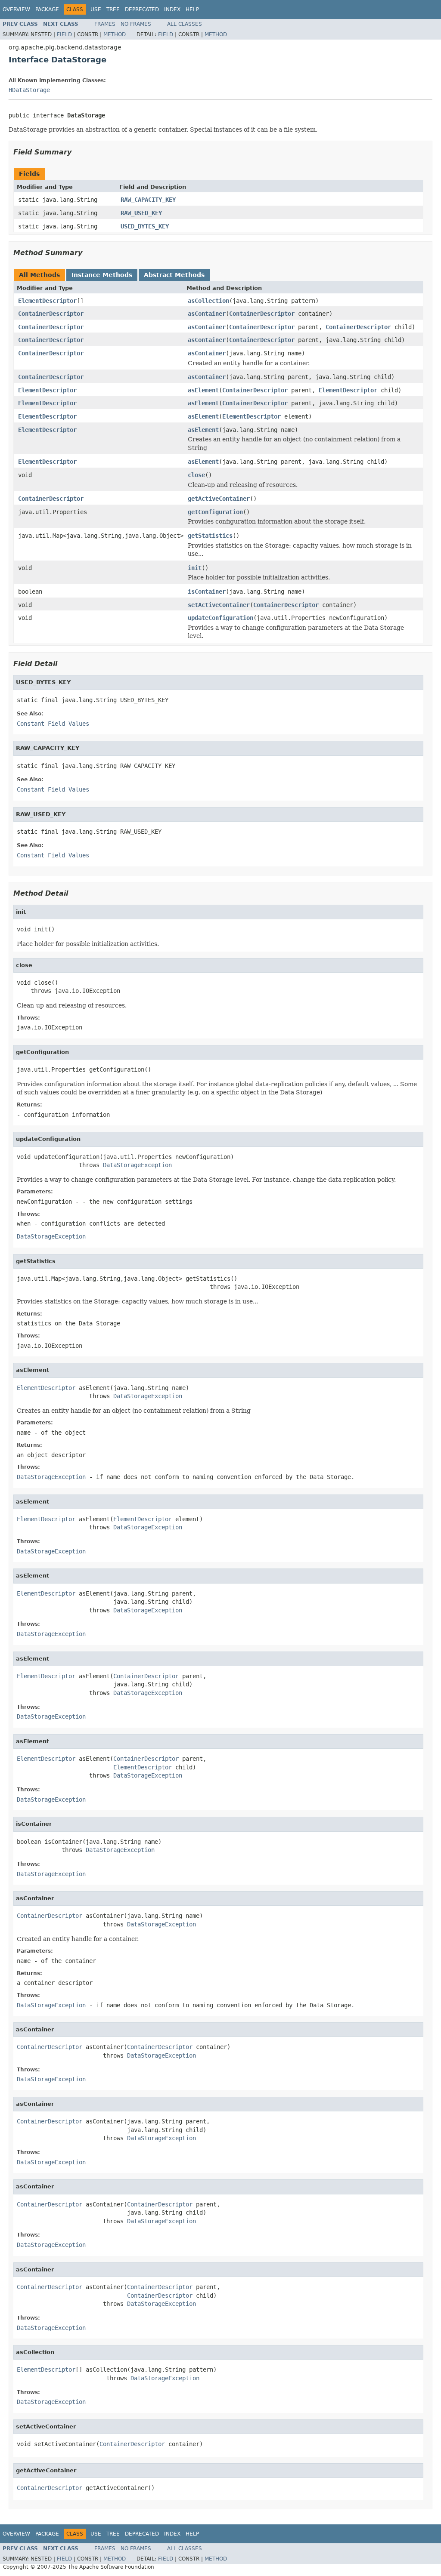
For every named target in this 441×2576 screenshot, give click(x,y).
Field (64, 34)
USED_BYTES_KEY (145, 226)
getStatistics (210, 536)
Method (115, 34)
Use (96, 9)
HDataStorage (29, 90)
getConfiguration (215, 512)
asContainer (207, 314)
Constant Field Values (53, 724)
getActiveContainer (219, 499)
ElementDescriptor (47, 301)
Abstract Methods (174, 275)
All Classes (185, 24)
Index (172, 9)
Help (192, 9)
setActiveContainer (219, 605)
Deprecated (142, 9)
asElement (203, 390)
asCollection (208, 301)
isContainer (207, 592)
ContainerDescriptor (51, 314)
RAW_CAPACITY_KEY (148, 200)
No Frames (136, 24)
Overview (16, 9)
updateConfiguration (220, 618)
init (195, 568)
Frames (105, 24)
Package (47, 9)
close (196, 475)
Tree (113, 9)
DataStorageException (137, 1165)
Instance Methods (102, 275)
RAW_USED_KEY (141, 213)
